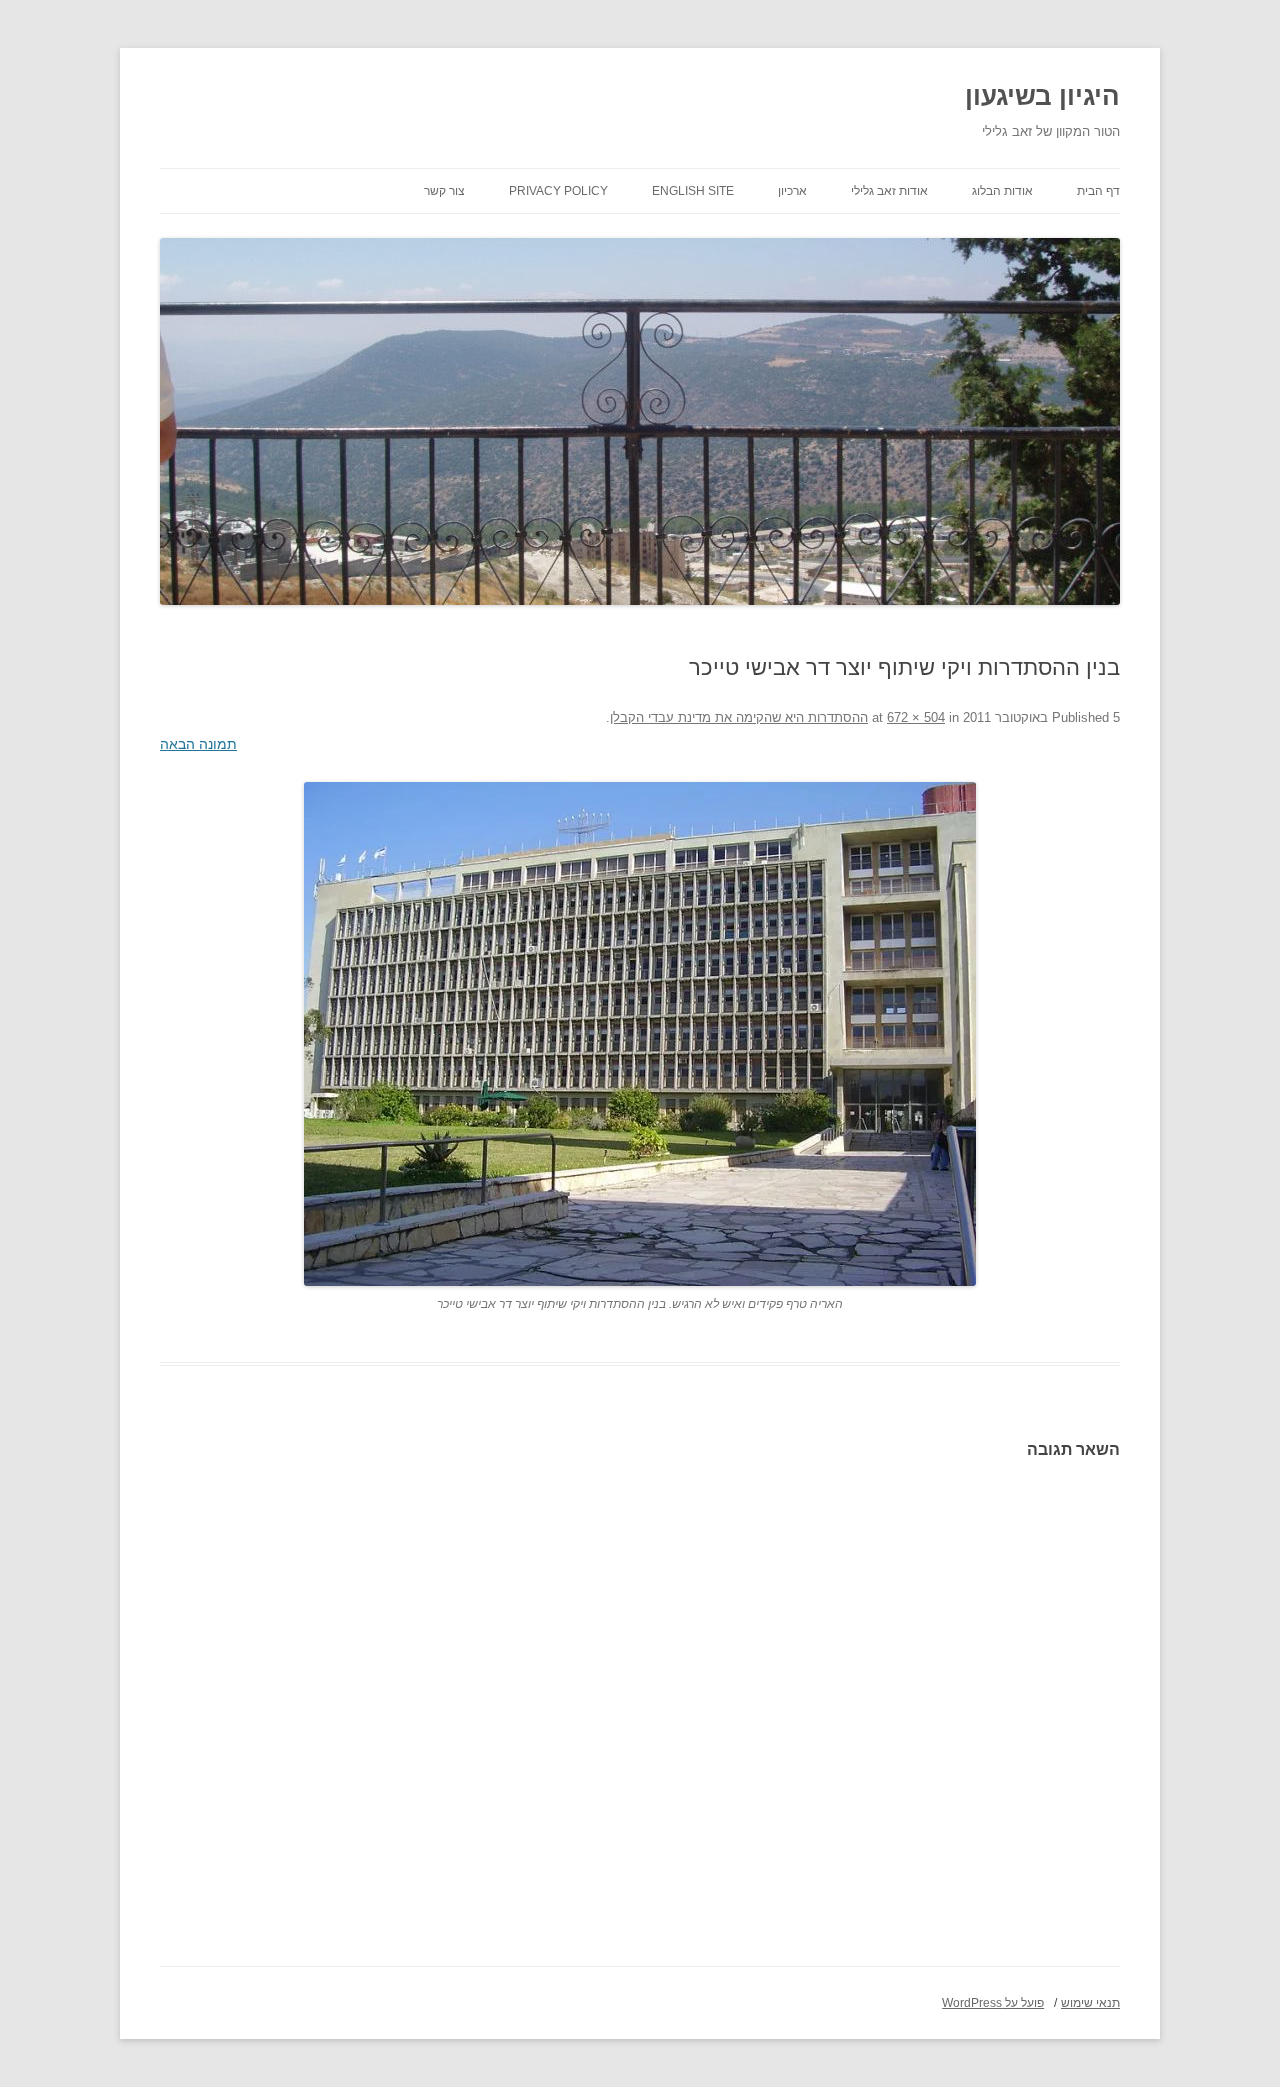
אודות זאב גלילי (889, 191)
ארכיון (792, 191)
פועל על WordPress (993, 2003)
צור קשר (444, 191)
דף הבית (1098, 191)
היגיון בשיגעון (1042, 96)
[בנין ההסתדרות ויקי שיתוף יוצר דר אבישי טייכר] (640, 1034)
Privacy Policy (558, 191)
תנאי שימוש (1090, 2003)
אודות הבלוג (1002, 191)
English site (693, 191)
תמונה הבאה (198, 744)
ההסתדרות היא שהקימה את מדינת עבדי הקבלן (739, 717)
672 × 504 (916, 717)
